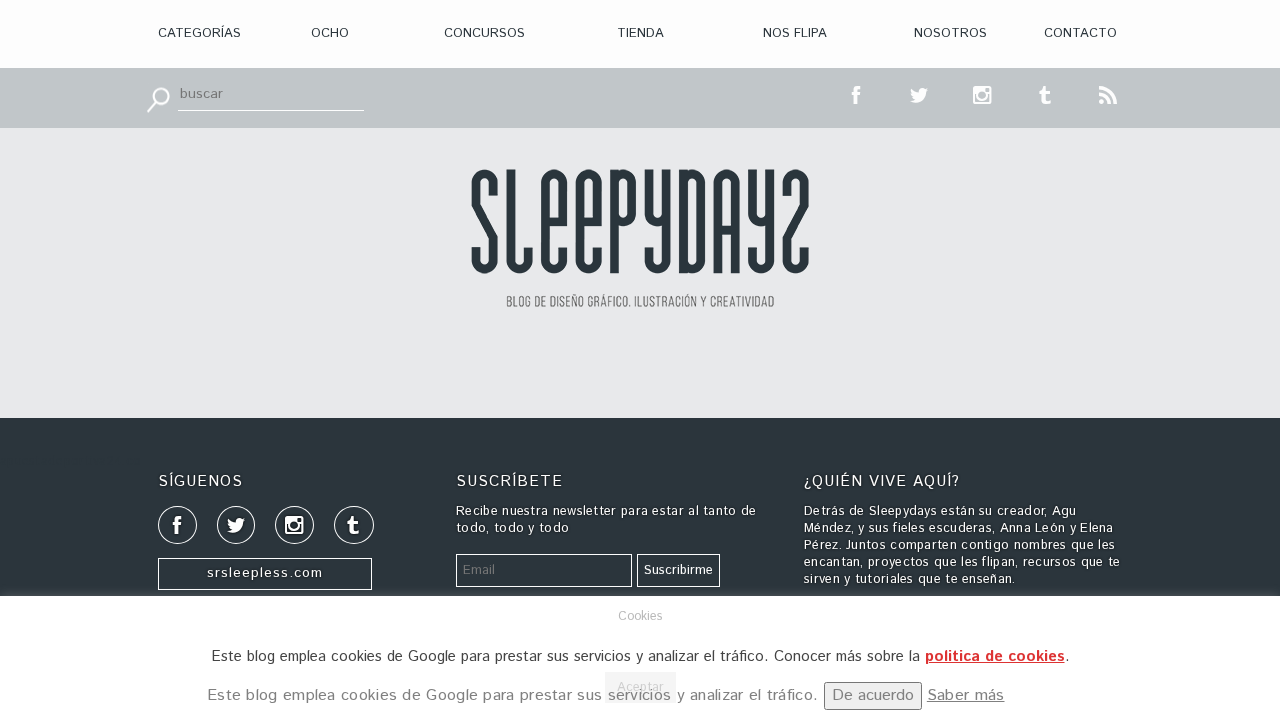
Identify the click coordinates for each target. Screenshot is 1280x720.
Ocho (330, 33)
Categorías (199, 33)
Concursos (484, 33)
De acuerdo (873, 695)
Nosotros (950, 33)
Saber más (966, 695)
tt (920, 93)
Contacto (1080, 33)
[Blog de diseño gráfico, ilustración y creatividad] (640, 238)
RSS (1109, 93)
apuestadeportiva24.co (70, 461)
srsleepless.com (265, 573)
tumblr (1046, 93)
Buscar (158, 98)
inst (983, 93)
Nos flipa (795, 33)
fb (857, 93)
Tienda (640, 33)
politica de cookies (995, 656)
